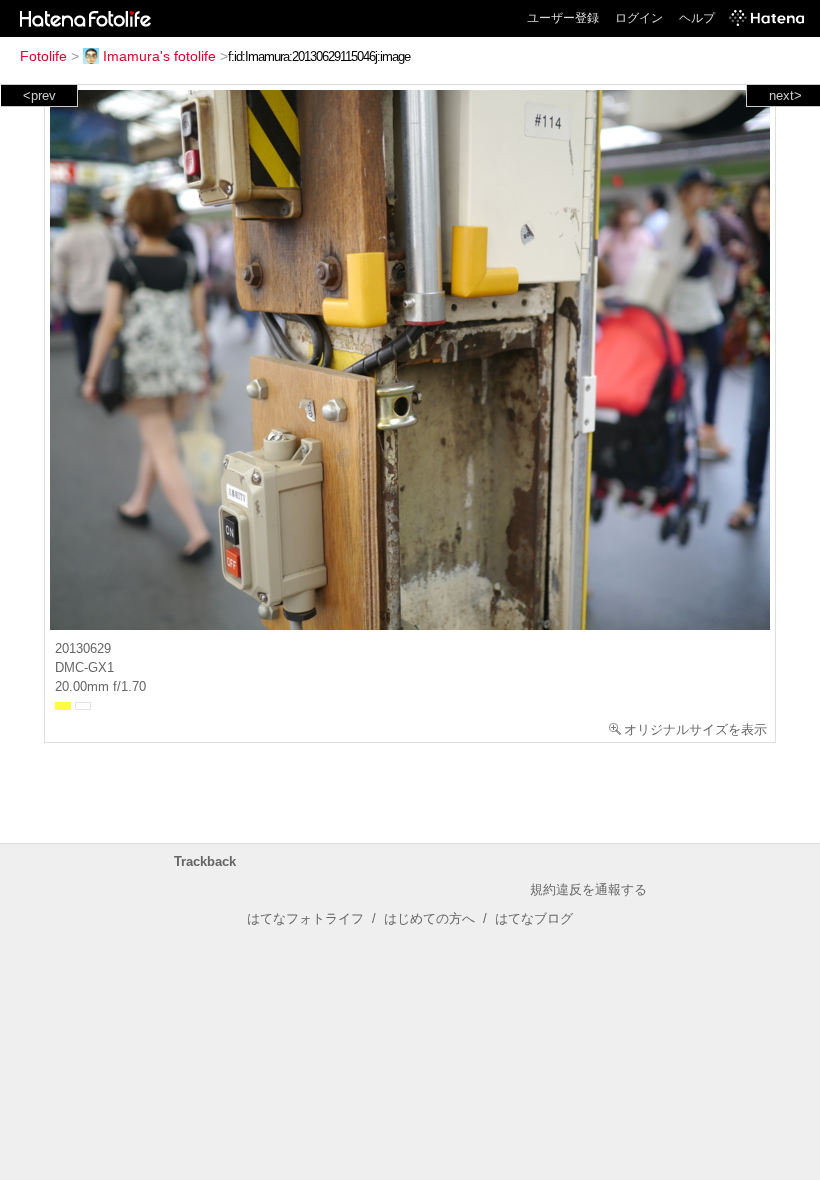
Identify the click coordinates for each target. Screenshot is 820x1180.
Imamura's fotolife (159, 56)
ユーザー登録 (563, 18)
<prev (39, 95)
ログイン (639, 18)
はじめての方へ (429, 918)
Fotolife (43, 56)
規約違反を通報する (588, 889)
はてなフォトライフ (305, 918)
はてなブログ (534, 918)
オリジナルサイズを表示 (695, 729)
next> (785, 95)
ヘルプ (697, 18)
